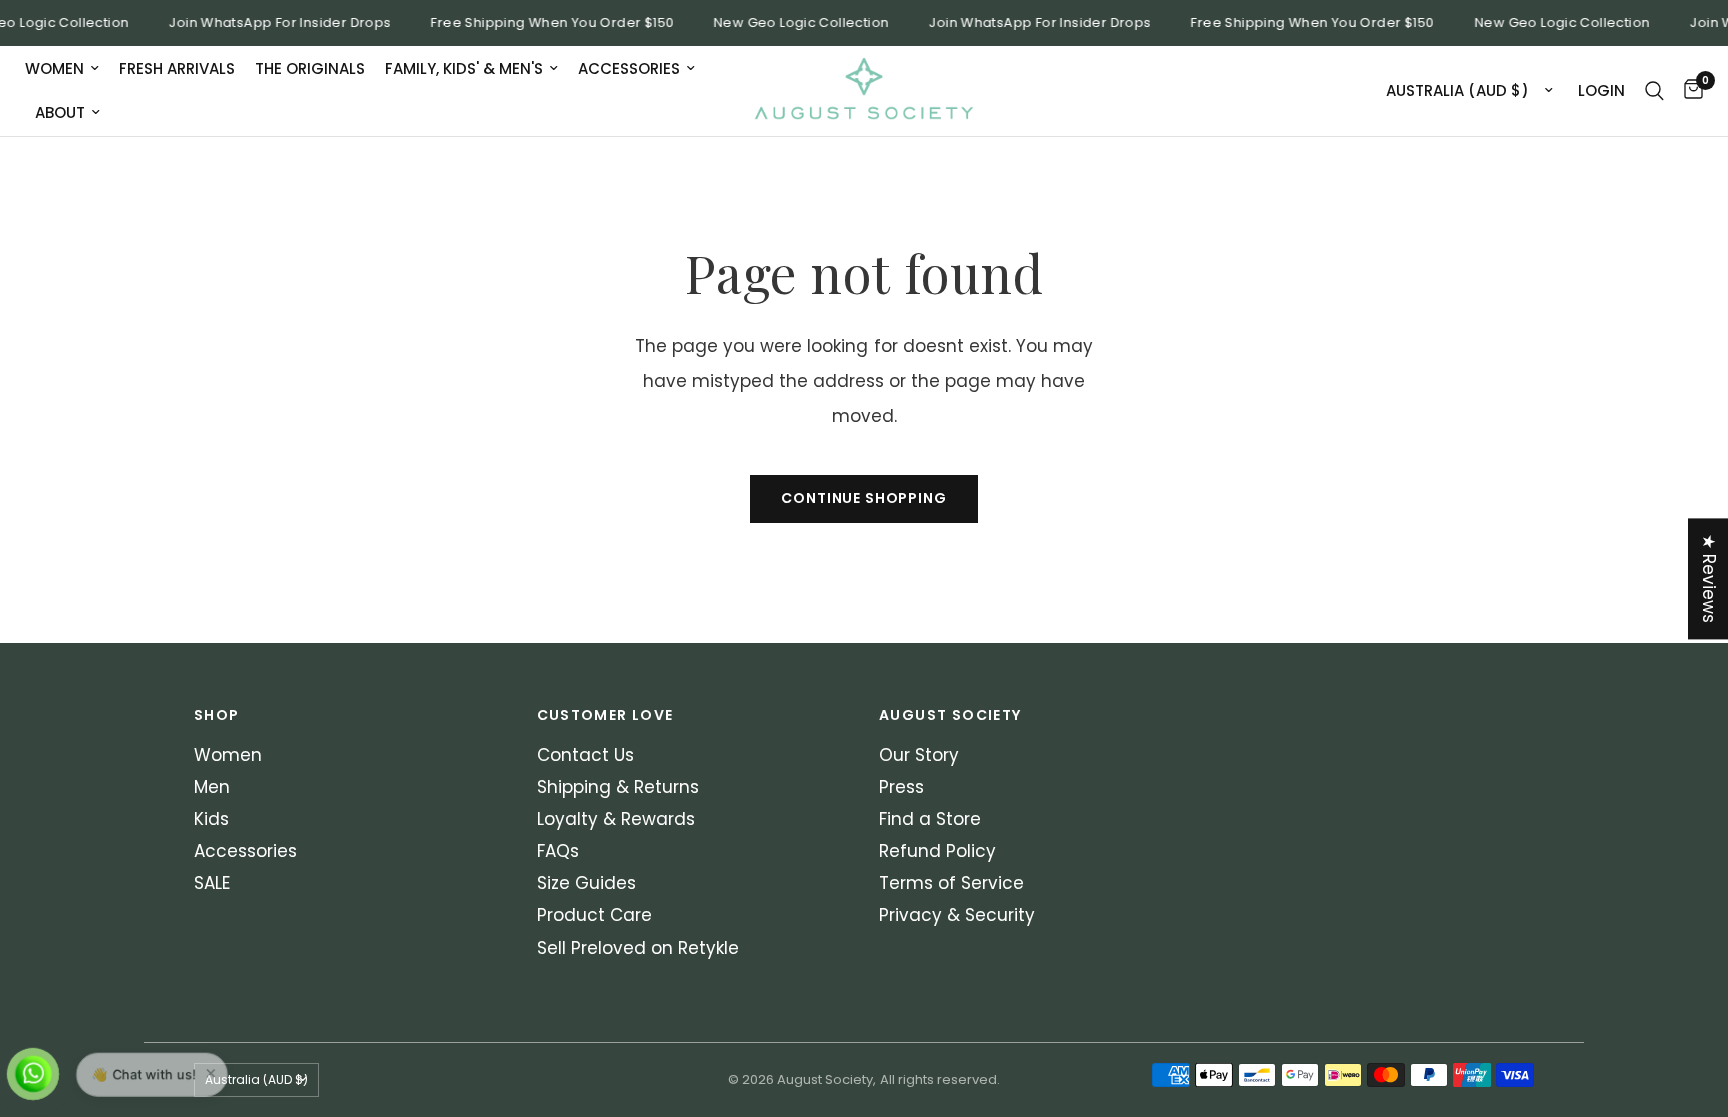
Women (54, 68)
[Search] (1654, 91)
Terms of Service (951, 883)
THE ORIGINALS (310, 68)
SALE (212, 883)
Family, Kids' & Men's (464, 68)
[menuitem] (67, 69)
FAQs (558, 851)
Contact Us (585, 755)
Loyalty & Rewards (616, 819)
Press (901, 787)
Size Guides (586, 883)
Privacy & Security (957, 915)
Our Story (919, 755)
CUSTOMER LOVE (605, 715)
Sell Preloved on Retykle (638, 948)
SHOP (217, 715)
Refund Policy (937, 851)
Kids (211, 819)
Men (212, 787)
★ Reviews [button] (1709, 578)
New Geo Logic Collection (793, 23)
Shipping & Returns (618, 787)
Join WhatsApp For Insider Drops (272, 23)
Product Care (594, 915)
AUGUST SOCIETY (950, 715)
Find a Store (930, 819)
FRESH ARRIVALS (177, 68)
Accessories (629, 68)
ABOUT (60, 112)
